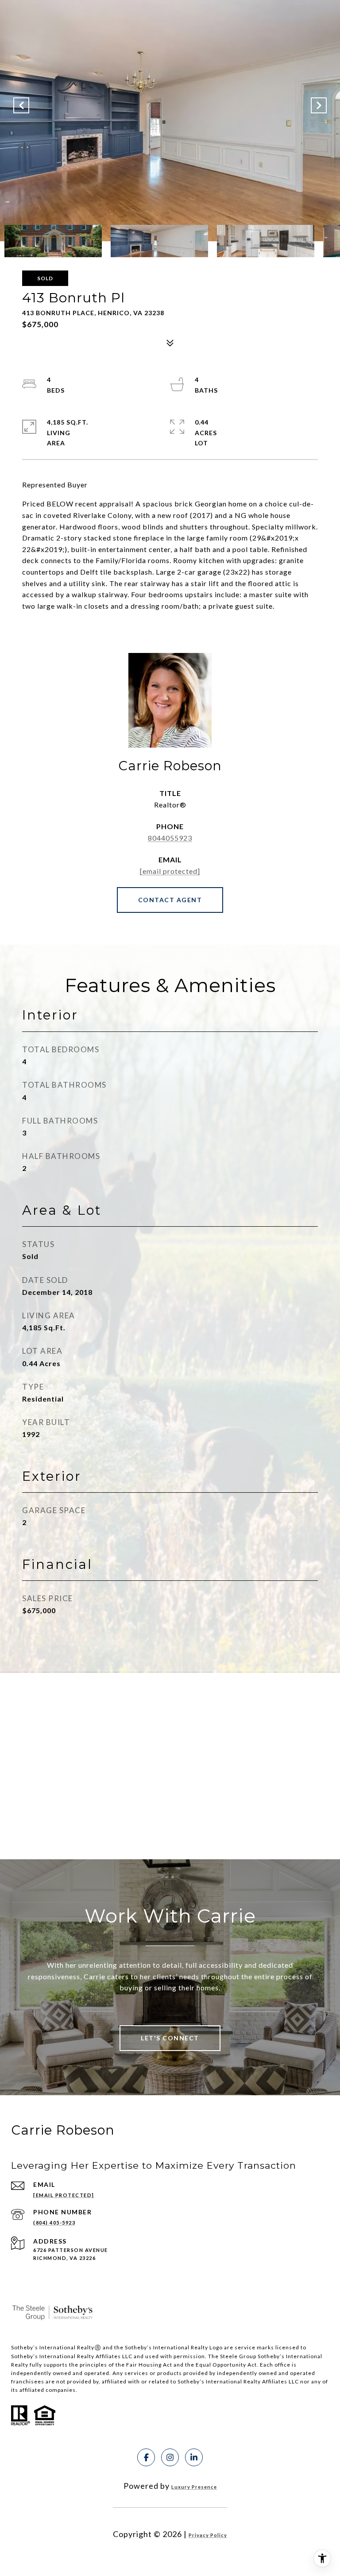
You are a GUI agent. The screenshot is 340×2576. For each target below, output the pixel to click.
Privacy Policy (208, 2535)
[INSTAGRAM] (170, 2457)
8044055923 (170, 838)
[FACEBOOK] (146, 2457)
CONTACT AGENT (170, 900)
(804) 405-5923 (54, 2223)
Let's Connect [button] (170, 2038)
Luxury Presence (194, 2487)
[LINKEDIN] (194, 2457)
